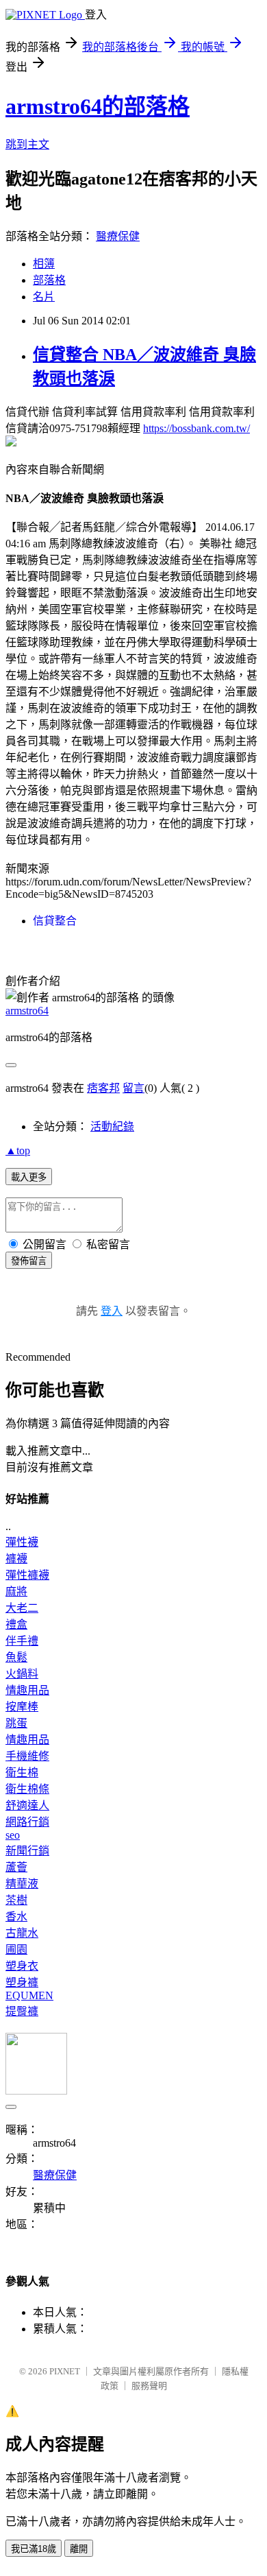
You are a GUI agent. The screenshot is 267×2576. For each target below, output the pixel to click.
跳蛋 (16, 1723)
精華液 (22, 1884)
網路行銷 (27, 1822)
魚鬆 (16, 1657)
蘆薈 (16, 1867)
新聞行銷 (27, 1851)
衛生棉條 (27, 1789)
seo (13, 1835)
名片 (44, 297)
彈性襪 (22, 1542)
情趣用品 (27, 1690)
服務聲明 (149, 2386)
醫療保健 (118, 236)
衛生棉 (22, 1773)
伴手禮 (22, 1641)
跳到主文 (27, 144)
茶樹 (16, 1900)
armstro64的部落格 (98, 106)
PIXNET (65, 2371)
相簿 (44, 264)
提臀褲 (22, 2011)
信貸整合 (55, 921)
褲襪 (16, 1559)
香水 (16, 1917)
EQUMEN (29, 1995)
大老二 (22, 1608)
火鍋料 (22, 1674)
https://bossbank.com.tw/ (196, 428)
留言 (133, 1088)
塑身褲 (22, 1982)
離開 (79, 2549)
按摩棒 (22, 1707)
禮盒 (16, 1624)
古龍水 (22, 1933)
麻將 (16, 1591)
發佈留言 (29, 1261)
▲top (18, 1150)
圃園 (16, 1949)
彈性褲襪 (27, 1575)
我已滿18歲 (34, 2549)
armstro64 (27, 1011)
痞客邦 (103, 1088)
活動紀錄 (112, 1126)
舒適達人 (27, 1805)
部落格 (49, 280)
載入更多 (29, 1177)
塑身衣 (22, 1966)
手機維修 (27, 1756)
